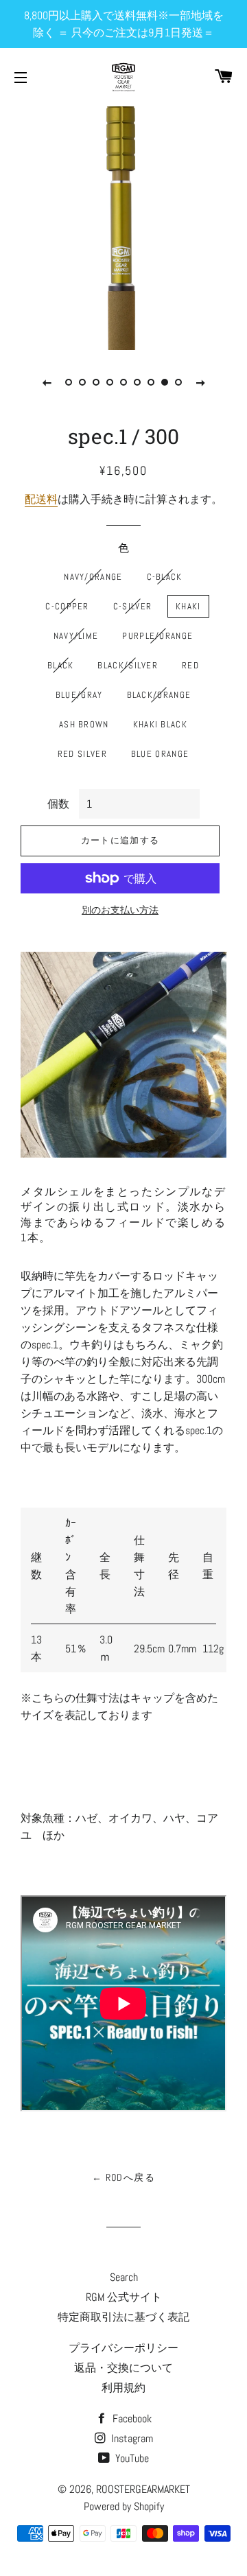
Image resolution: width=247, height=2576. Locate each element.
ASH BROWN (84, 724)
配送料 (41, 499)
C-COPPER (67, 606)
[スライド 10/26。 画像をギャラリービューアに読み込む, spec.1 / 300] (82, 382)
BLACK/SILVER (128, 665)
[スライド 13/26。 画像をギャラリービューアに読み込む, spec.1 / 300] (123, 382)
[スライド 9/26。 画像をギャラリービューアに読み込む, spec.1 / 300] (69, 382)
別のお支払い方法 (120, 910)
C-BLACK (165, 577)
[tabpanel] (123, 226)
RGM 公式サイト (124, 2297)
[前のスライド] (47, 382)
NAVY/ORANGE (93, 577)
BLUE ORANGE (160, 754)
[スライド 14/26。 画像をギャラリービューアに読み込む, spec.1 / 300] (137, 382)
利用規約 (123, 2388)
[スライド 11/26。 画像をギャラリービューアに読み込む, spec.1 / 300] (96, 382)
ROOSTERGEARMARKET (143, 2489)
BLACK (61, 665)
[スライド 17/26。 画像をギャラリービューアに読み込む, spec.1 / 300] (178, 382)
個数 (58, 804)
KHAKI (188, 606)
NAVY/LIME (76, 636)
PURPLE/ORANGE (157, 636)
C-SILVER (132, 606)
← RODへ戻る (123, 2177)
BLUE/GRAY (79, 695)
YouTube (131, 2458)
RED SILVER (82, 754)
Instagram (131, 2438)
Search (124, 2277)
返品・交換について (123, 2368)
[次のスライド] (200, 382)
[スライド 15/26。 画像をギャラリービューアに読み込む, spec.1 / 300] (151, 382)
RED (190, 665)
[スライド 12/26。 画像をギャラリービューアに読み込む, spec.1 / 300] (110, 382)
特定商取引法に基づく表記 (123, 2317)
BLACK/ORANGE (159, 695)
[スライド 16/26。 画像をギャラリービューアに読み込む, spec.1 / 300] (165, 382)
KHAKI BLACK (160, 724)
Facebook (131, 2419)
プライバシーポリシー (123, 2348)
